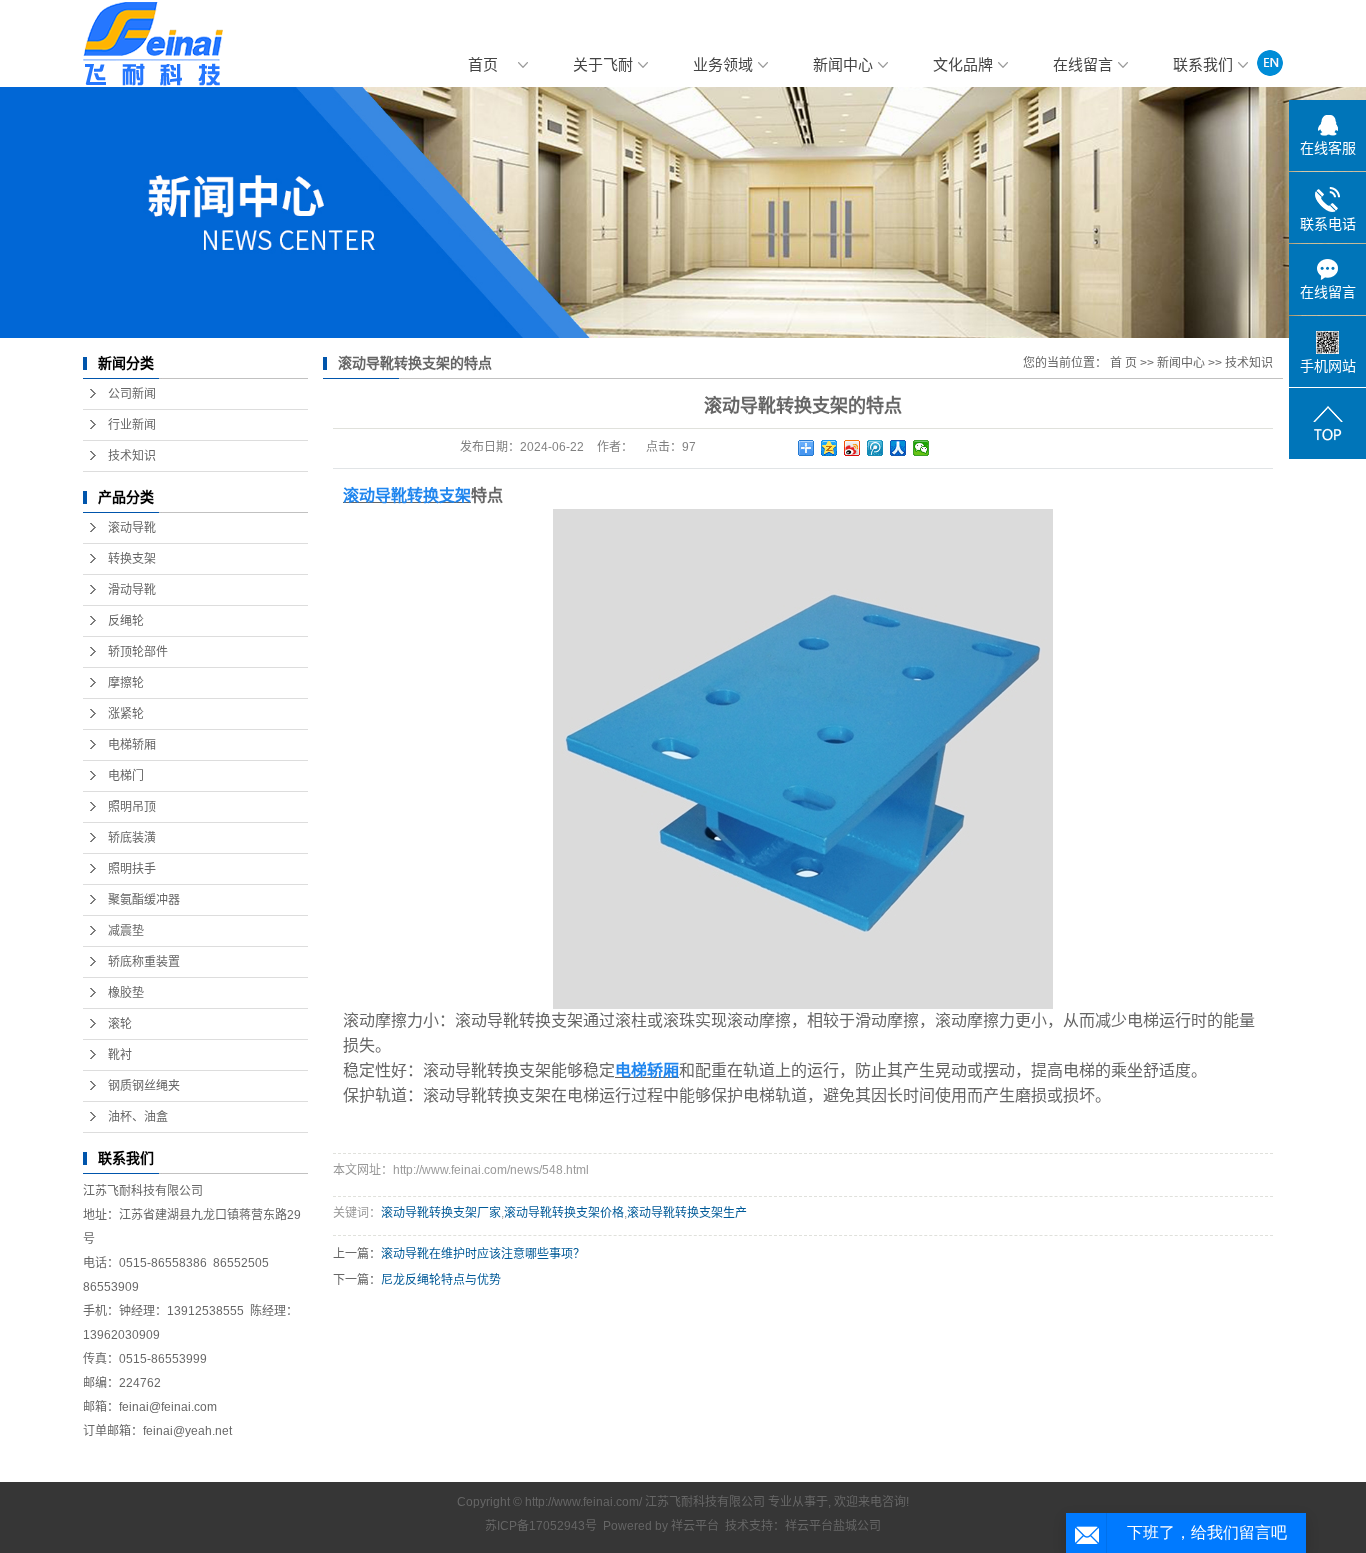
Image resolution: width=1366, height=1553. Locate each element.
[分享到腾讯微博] (875, 448)
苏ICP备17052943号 (541, 1526)
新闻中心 (843, 65)
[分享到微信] (921, 448)
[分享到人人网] (898, 448)
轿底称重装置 (144, 962)
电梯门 (126, 776)
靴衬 (120, 1055)
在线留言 (1083, 65)
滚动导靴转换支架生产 (687, 1213)
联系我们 (1203, 65)
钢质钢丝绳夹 (144, 1086)
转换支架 (132, 559)
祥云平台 (695, 1526)
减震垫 (126, 931)
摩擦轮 (126, 683)
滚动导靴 (132, 528)
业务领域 (723, 65)
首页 (483, 65)
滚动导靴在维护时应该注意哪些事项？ (483, 1254)
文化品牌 (963, 65)
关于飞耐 (603, 65)
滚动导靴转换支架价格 (564, 1213)
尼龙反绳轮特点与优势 (441, 1280)
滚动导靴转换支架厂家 (441, 1213)
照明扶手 (132, 869)
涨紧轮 (126, 714)
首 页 (1123, 363)
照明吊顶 (132, 807)
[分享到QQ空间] (829, 448)
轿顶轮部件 (138, 652)
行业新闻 (132, 425)
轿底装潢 (132, 838)
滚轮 (120, 1024)
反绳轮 (126, 621)
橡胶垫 (126, 993)
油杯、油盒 (138, 1117)
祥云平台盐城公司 (833, 1526)
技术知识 (132, 456)
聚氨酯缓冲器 (144, 900)
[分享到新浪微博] (852, 448)
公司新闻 (132, 394)
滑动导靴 (132, 590)
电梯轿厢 (132, 745)
